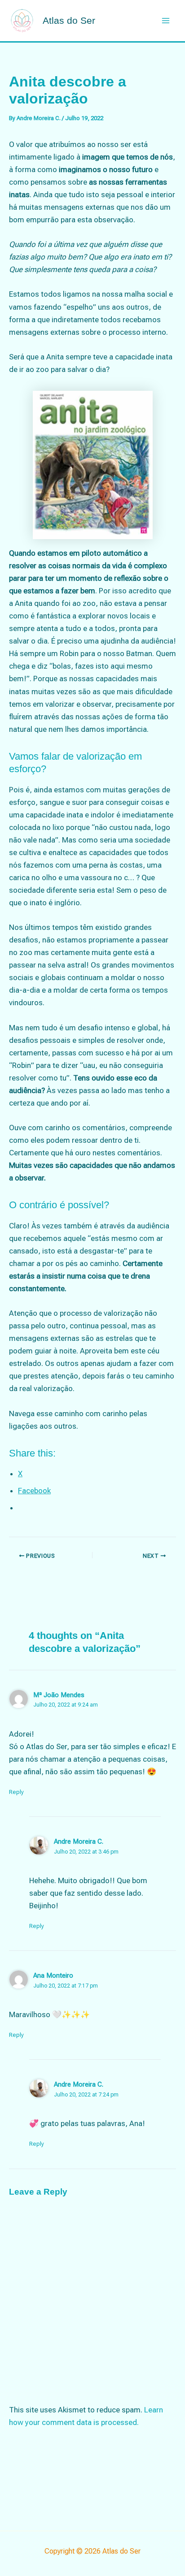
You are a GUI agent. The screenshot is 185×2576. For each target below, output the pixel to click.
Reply (16, 1792)
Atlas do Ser (69, 20)
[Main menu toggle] (166, 21)
